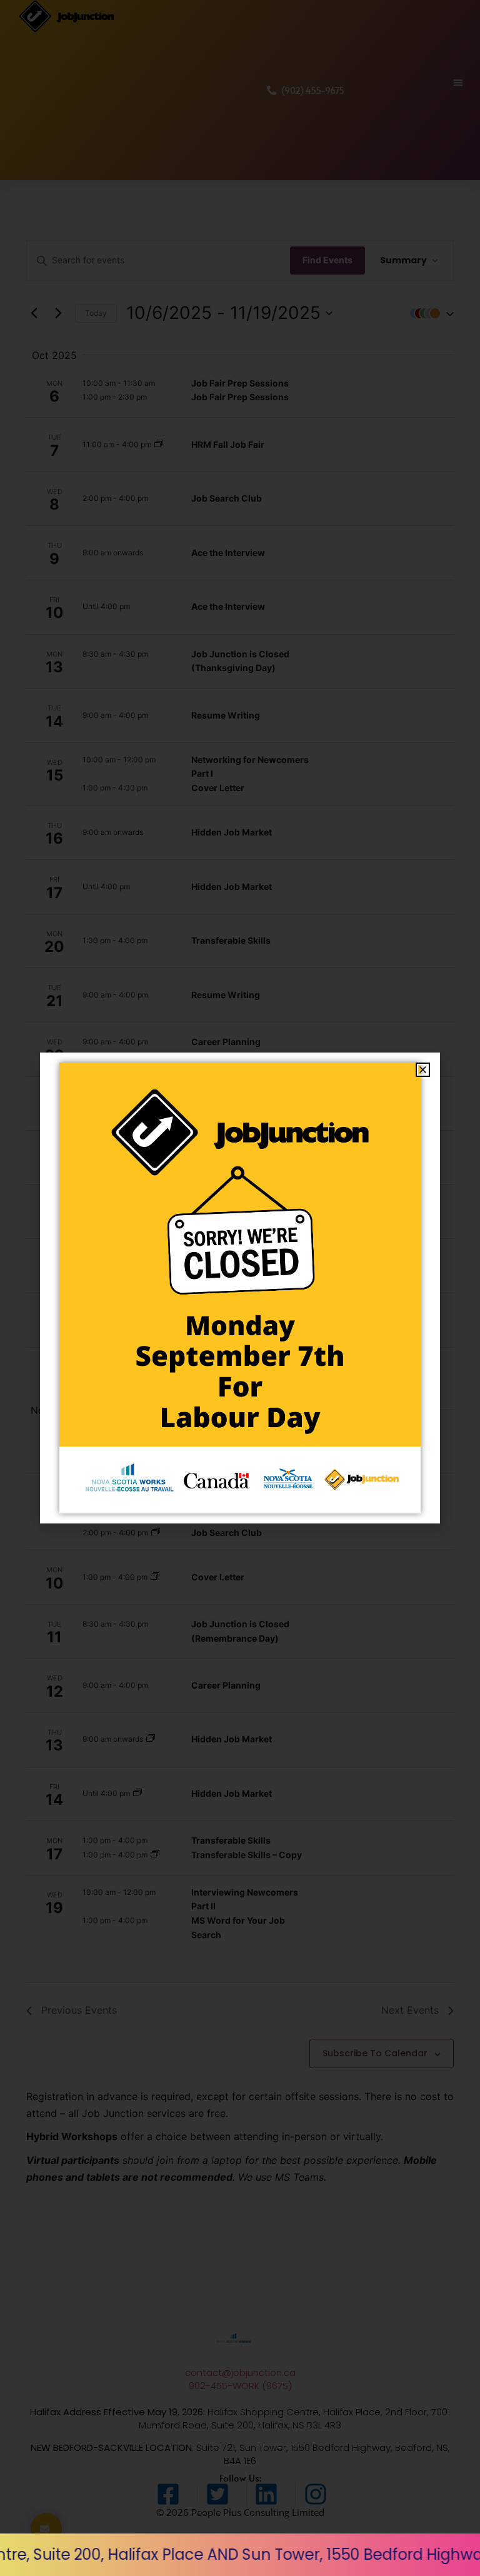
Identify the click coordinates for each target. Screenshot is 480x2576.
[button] (423, 1070)
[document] (240, 1288)
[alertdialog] (240, 2555)
